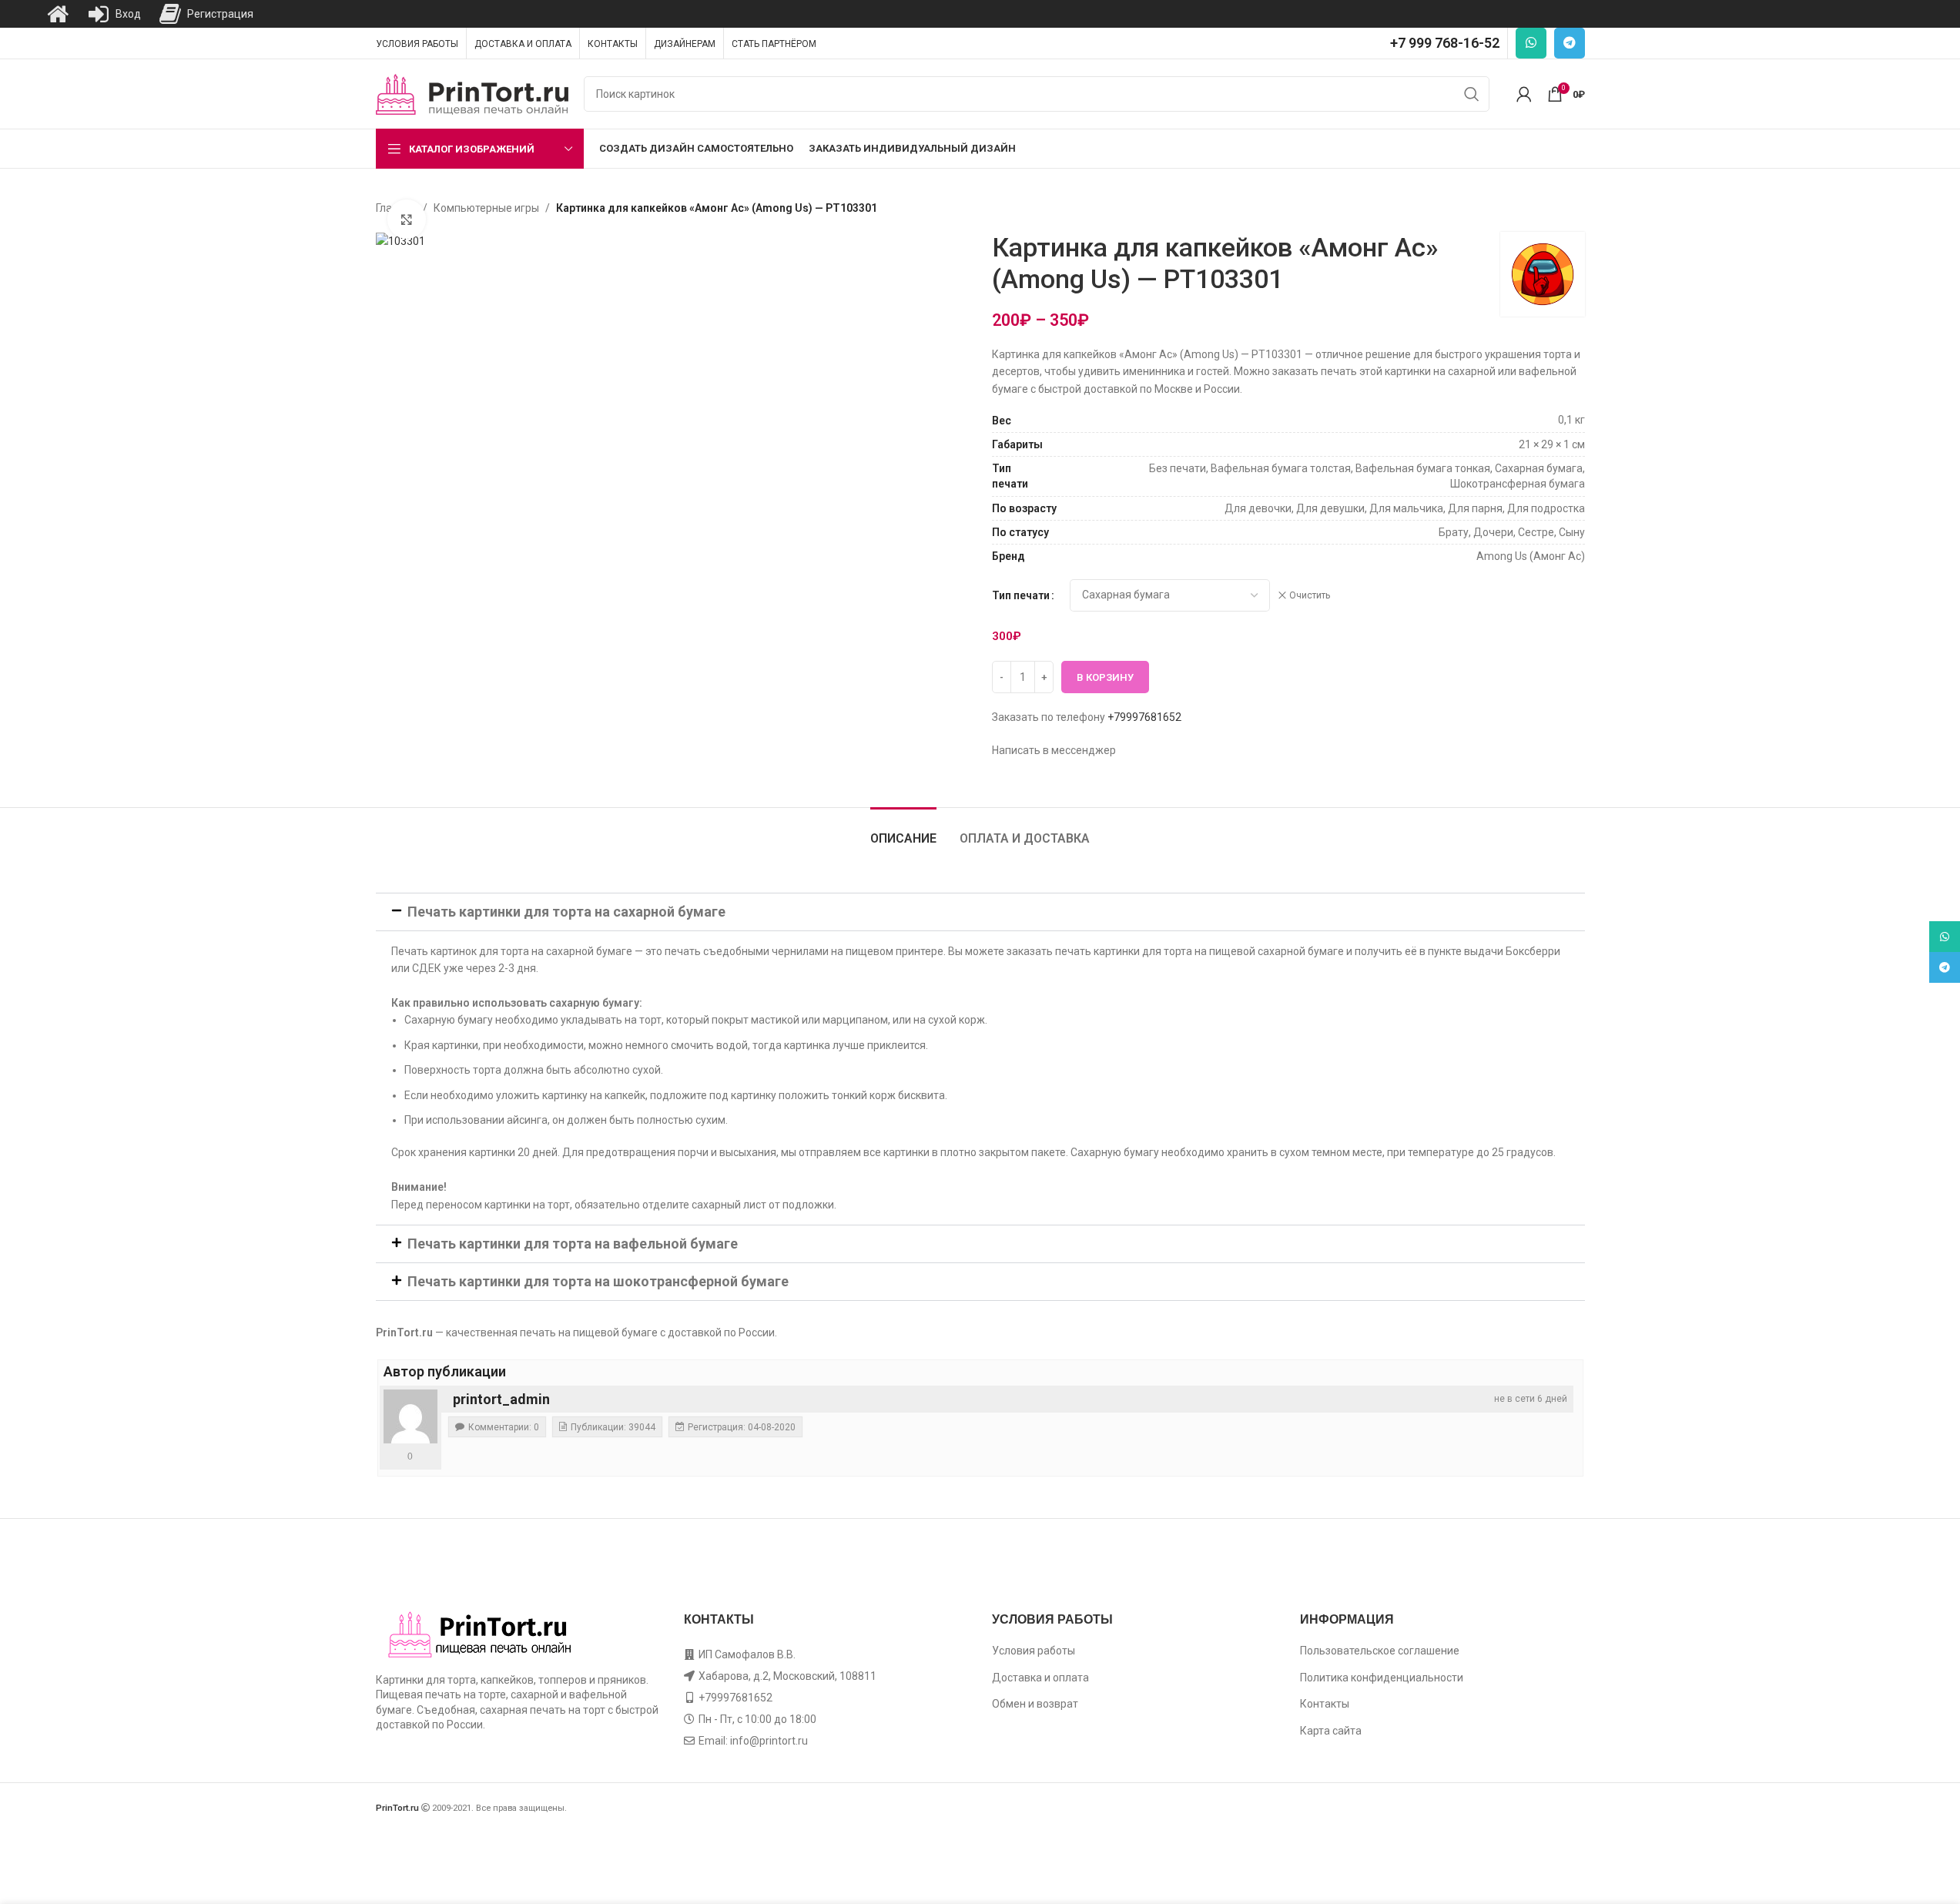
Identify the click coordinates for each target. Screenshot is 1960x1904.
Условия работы (1034, 1651)
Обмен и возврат (1035, 1704)
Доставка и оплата (1040, 1678)
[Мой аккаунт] (1524, 94)
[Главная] (58, 14)
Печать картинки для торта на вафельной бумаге (573, 1244)
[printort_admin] (410, 1416)
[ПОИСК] (1472, 94)
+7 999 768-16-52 (1445, 43)
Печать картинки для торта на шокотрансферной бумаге (598, 1281)
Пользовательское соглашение (1380, 1651)
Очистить (1310, 595)
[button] (980, 912)
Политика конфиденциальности (1382, 1678)
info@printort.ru (769, 1741)
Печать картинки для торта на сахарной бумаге (566, 912)
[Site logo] (472, 93)
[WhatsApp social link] (1531, 43)
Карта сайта (1331, 1731)
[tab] (903, 831)
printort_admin (501, 1399)
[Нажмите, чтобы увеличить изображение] (407, 219)
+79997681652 (1144, 717)
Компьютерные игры (486, 208)
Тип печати (1021, 595)
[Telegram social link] (1570, 43)
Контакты (1325, 1704)
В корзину (1105, 677)
